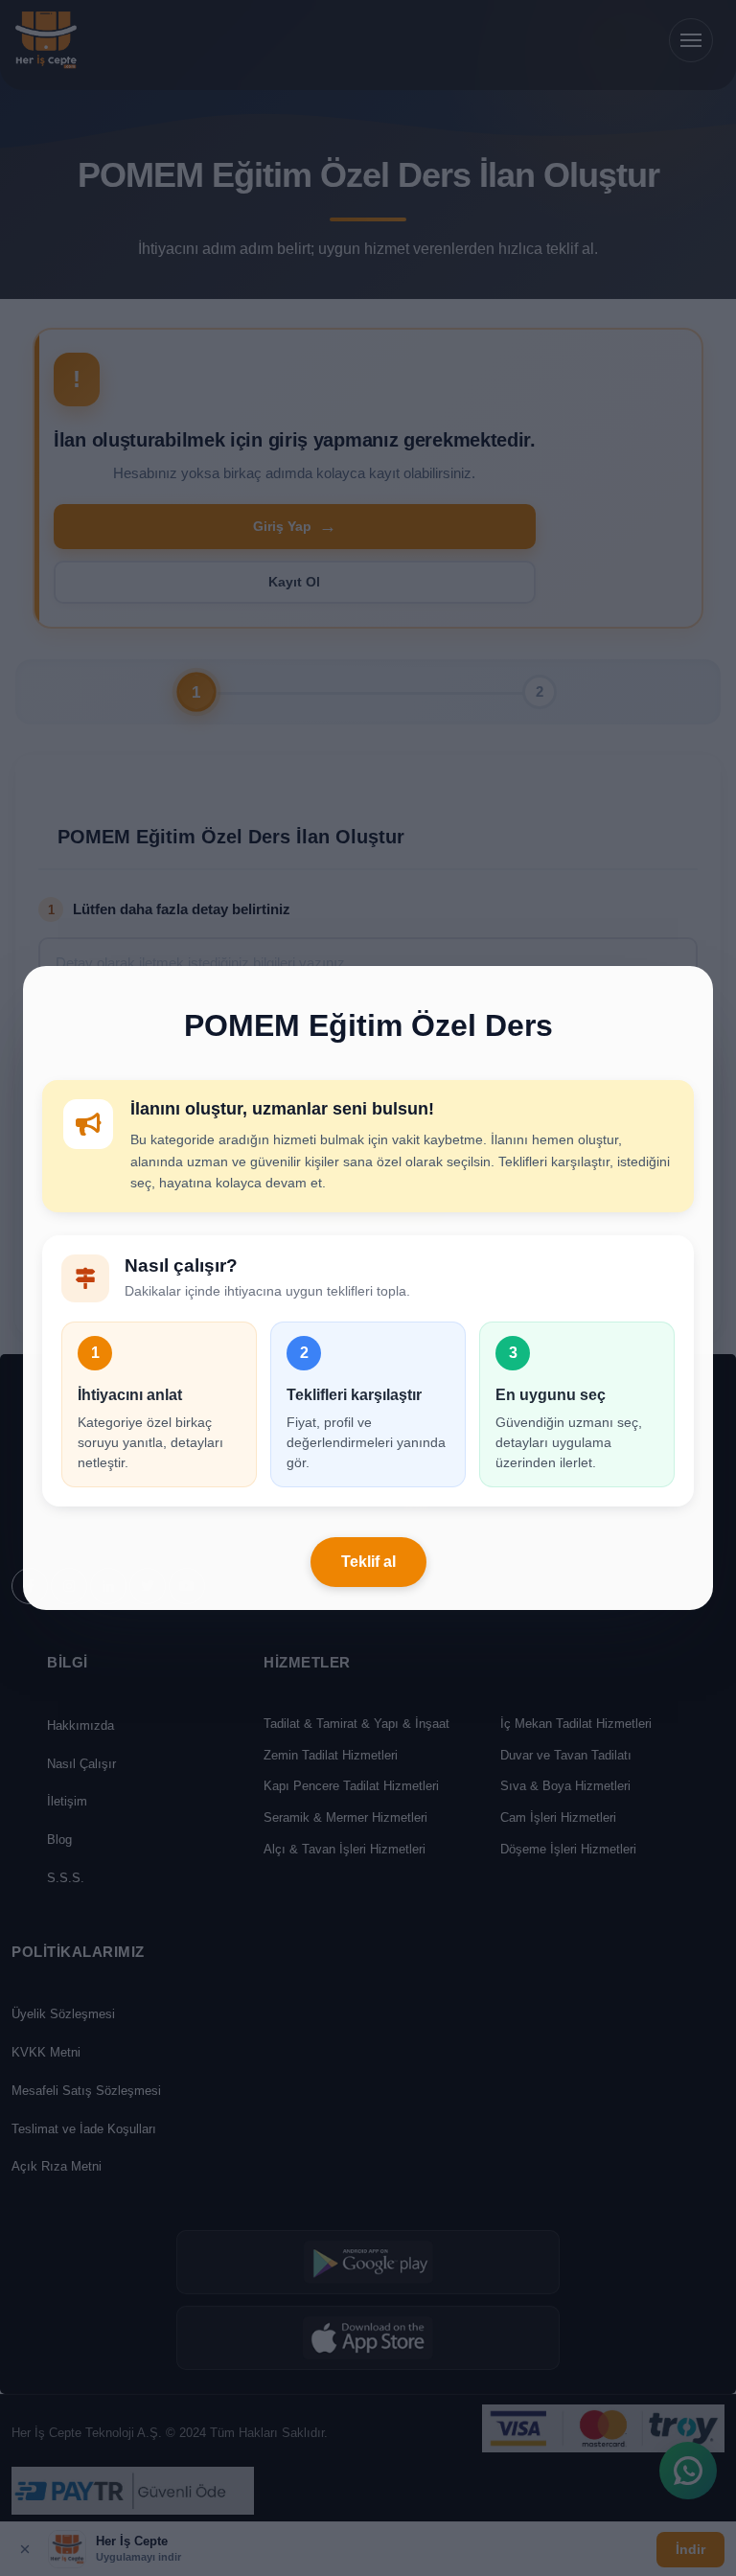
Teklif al (368, 1562)
